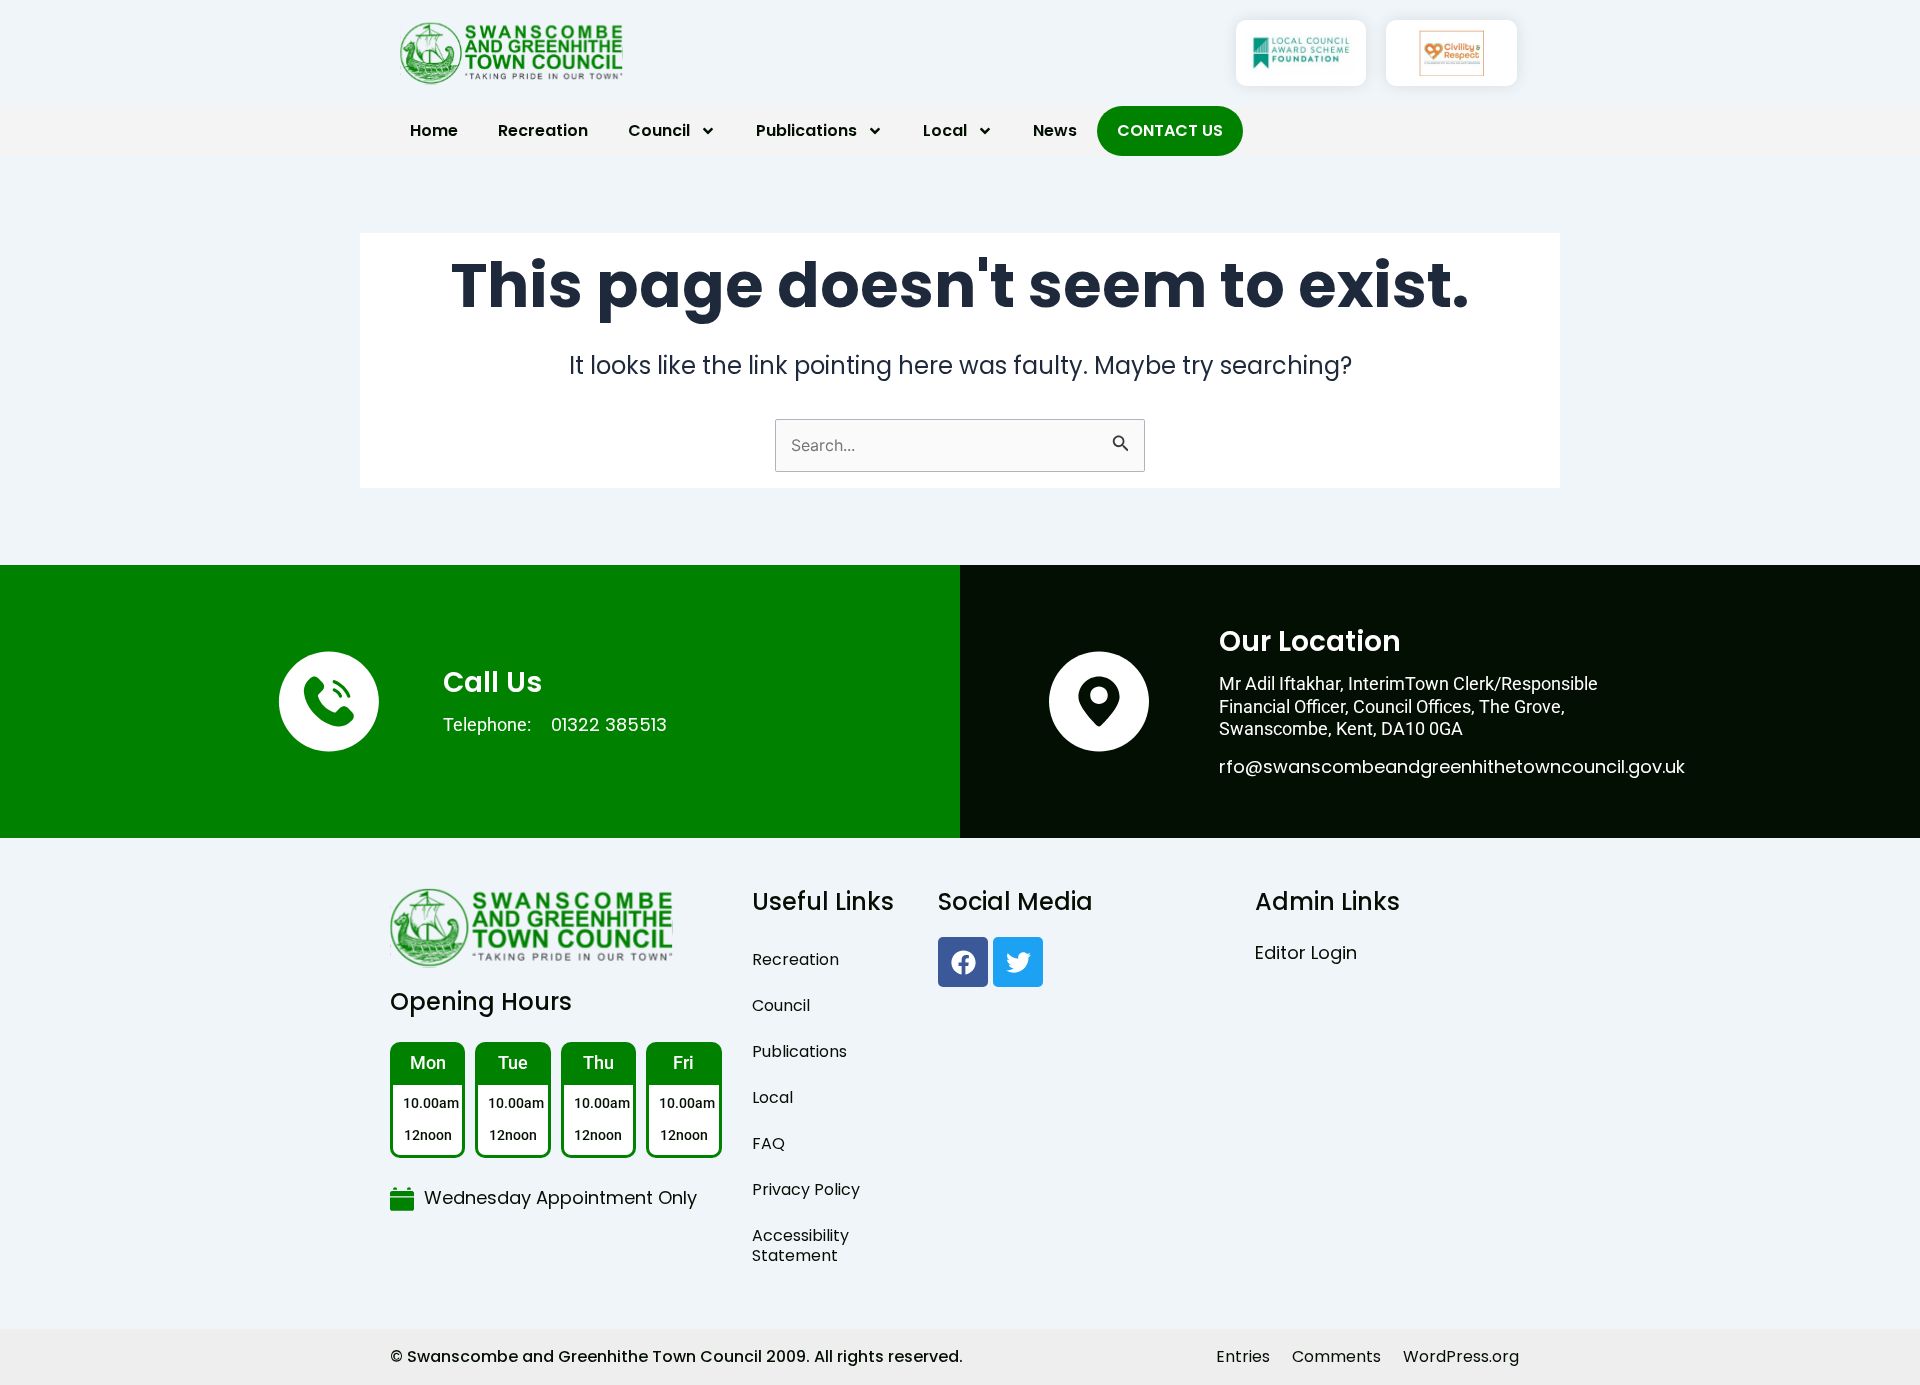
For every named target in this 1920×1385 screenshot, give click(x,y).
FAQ (768, 1143)
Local (945, 130)
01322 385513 (609, 724)
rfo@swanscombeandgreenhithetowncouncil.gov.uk (1452, 766)
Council (659, 130)
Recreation (543, 130)
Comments (1336, 1356)
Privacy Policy (806, 1189)
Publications (806, 130)
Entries (1243, 1356)
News (1055, 130)
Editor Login (1306, 952)
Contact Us (1170, 130)
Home (434, 130)
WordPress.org (1461, 1356)
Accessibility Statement (800, 1245)
